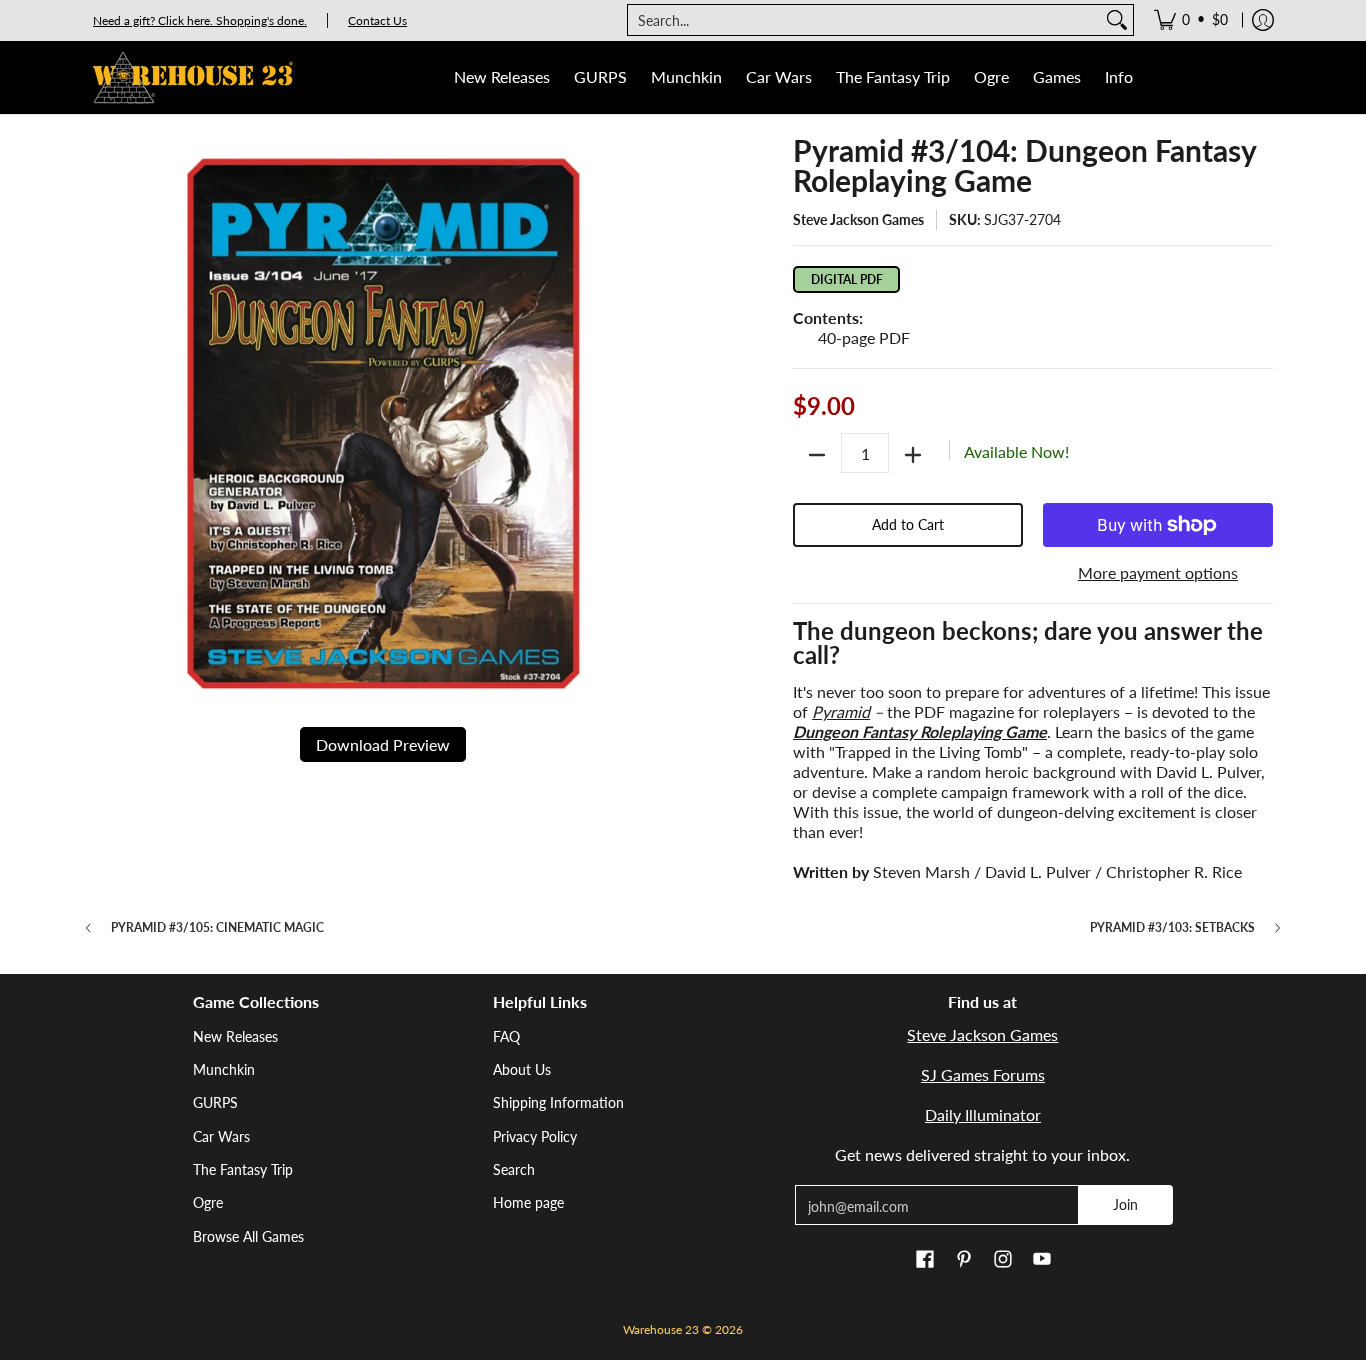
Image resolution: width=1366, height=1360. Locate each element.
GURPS (215, 1102)
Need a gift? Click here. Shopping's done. (200, 20)
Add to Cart (908, 524)
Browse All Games (248, 1236)
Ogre (208, 1202)
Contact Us (377, 20)
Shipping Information (558, 1102)
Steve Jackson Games (858, 219)
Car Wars (221, 1136)
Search (514, 1169)
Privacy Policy (535, 1136)
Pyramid (841, 711)
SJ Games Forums (983, 1074)
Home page (528, 1202)
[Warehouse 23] (193, 77)
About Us (522, 1069)
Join (1125, 1204)
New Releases (235, 1036)
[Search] (1117, 20)
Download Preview (383, 744)
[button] (925, 1260)
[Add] (913, 455)
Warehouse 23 (661, 1329)
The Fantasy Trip (243, 1169)
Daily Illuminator (983, 1114)
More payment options (1158, 572)
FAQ (506, 1036)
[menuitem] (1191, 20)
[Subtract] (817, 455)
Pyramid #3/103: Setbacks (1172, 928)
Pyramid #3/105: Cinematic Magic (217, 928)
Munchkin (224, 1069)
